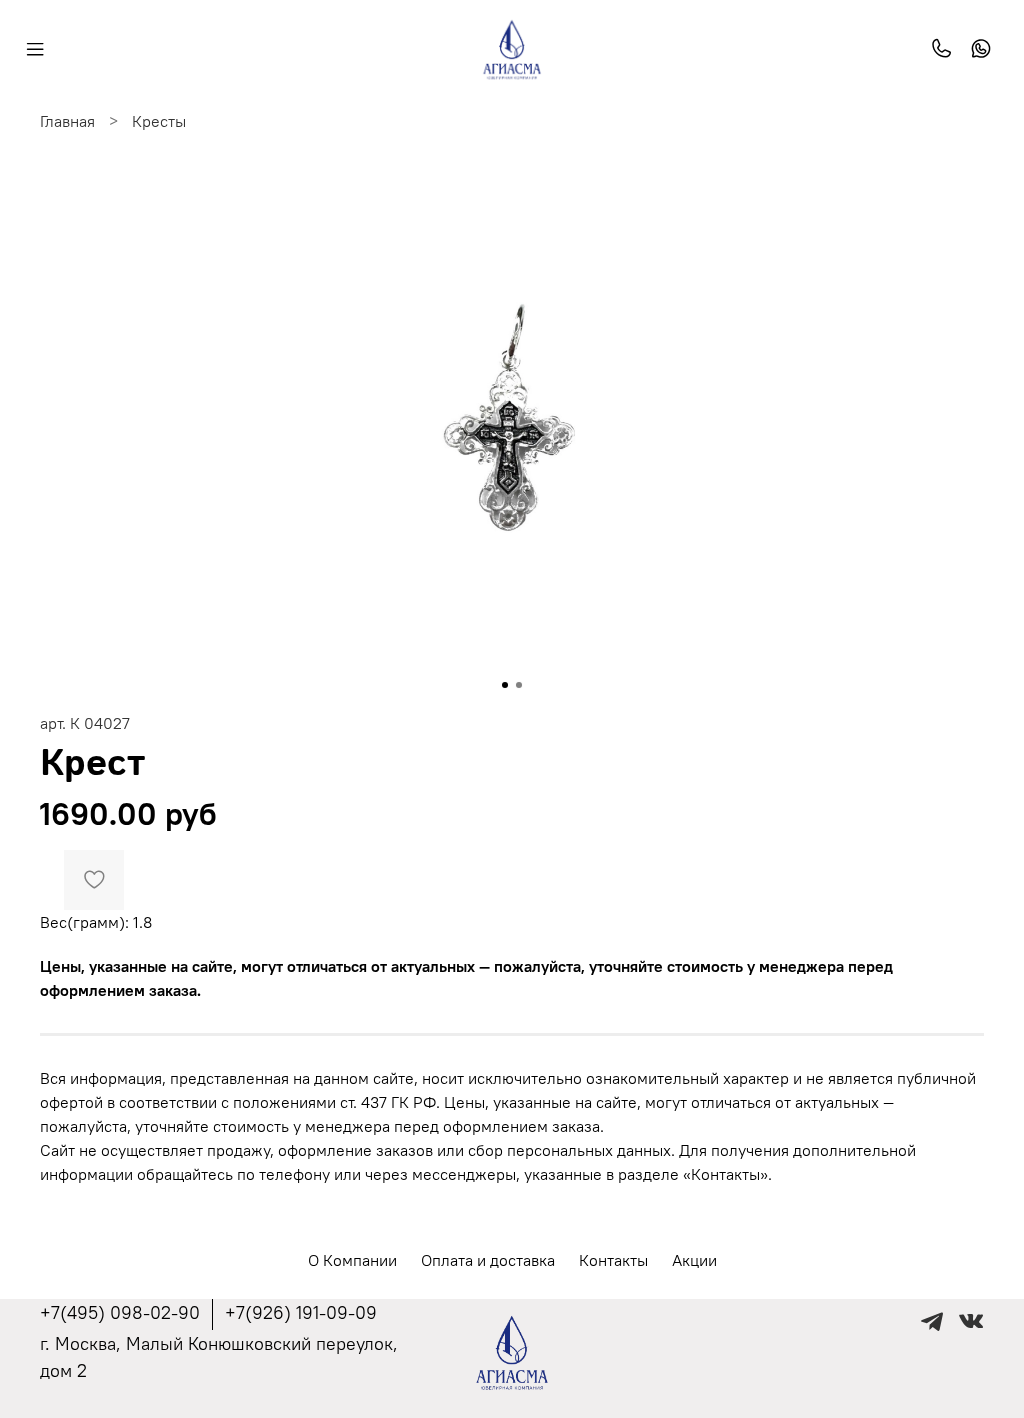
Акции (694, 1260)
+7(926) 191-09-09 (301, 1312)
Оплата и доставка (488, 1260)
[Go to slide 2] (519, 685)
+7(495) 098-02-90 (120, 1312)
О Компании (352, 1260)
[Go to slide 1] (505, 685)
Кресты (159, 121)
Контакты (613, 1260)
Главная (67, 121)
